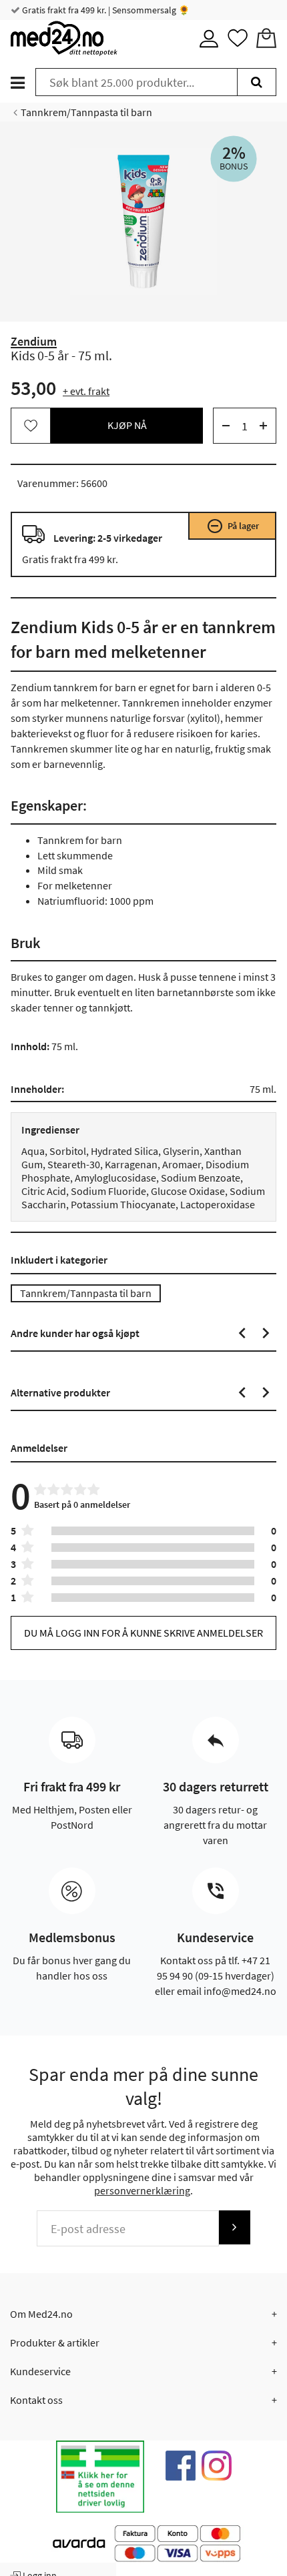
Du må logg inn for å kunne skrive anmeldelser (143, 1633)
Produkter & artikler (55, 2342)
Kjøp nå (127, 425)
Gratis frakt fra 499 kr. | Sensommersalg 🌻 (105, 10)
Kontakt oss (36, 2400)
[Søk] (257, 82)
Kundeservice (40, 2371)
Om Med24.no (41, 2314)
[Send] (234, 2227)
